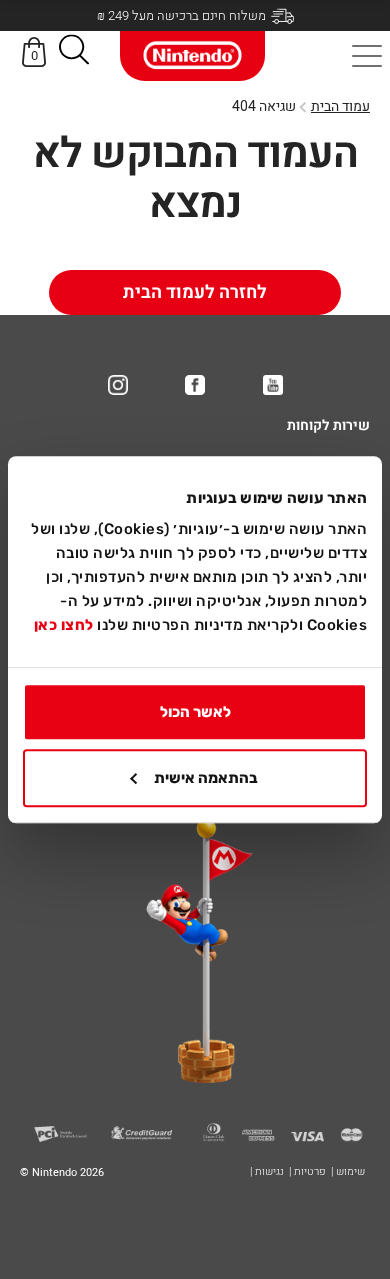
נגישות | (267, 1171)
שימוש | (348, 1171)
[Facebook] (195, 385)
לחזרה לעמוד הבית (195, 292)
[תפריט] (367, 56)
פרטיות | (307, 1171)
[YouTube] (273, 385)
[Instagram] (118, 385)
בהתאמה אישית (206, 778)
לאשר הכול (195, 712)
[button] (74, 53)
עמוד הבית (340, 106)
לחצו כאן (64, 625)
